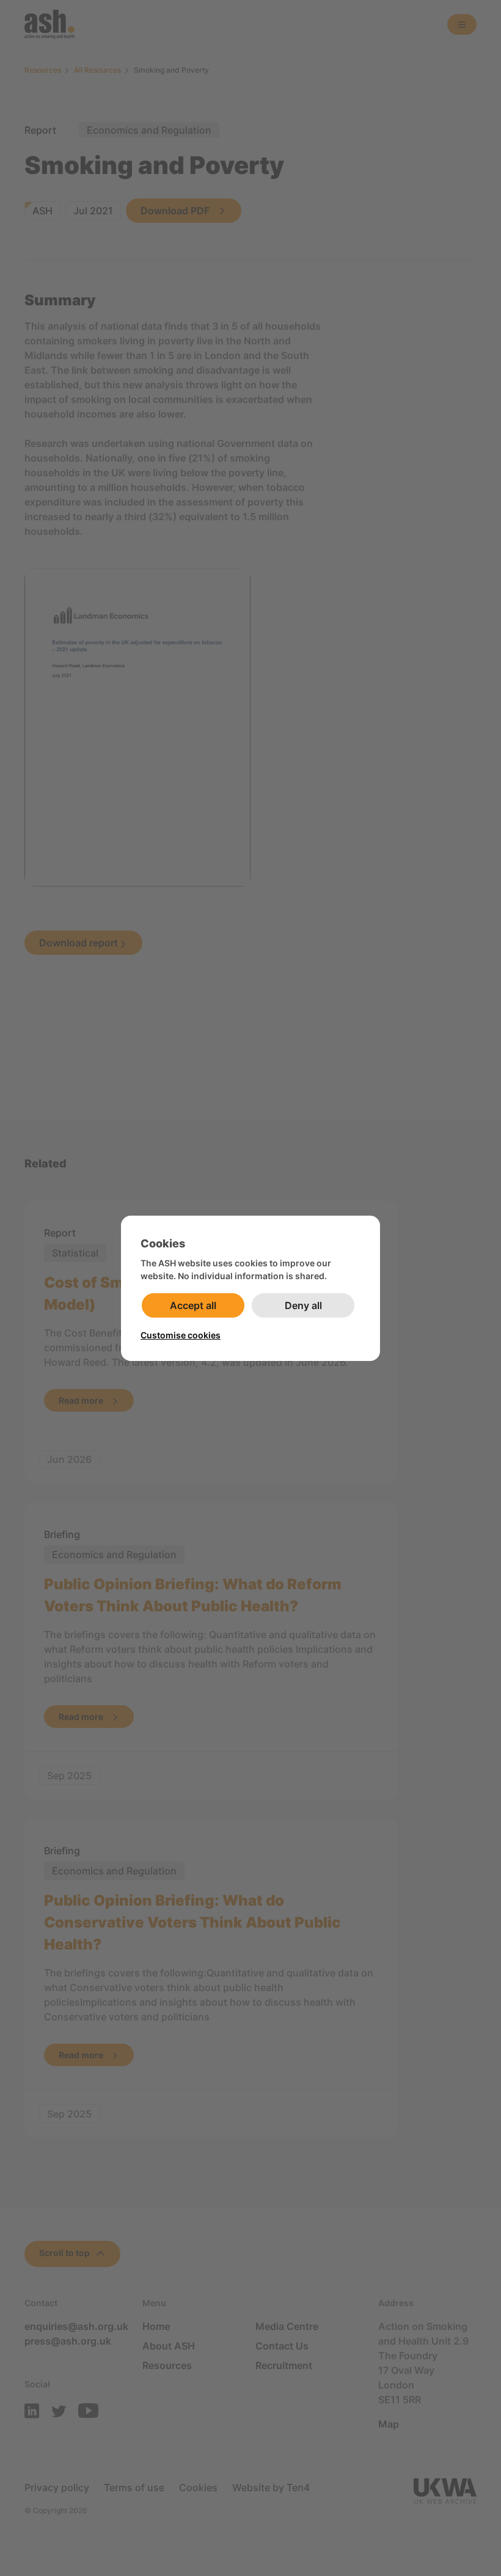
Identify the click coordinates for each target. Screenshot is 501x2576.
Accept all (193, 1305)
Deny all (303, 1305)
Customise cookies (181, 1335)
